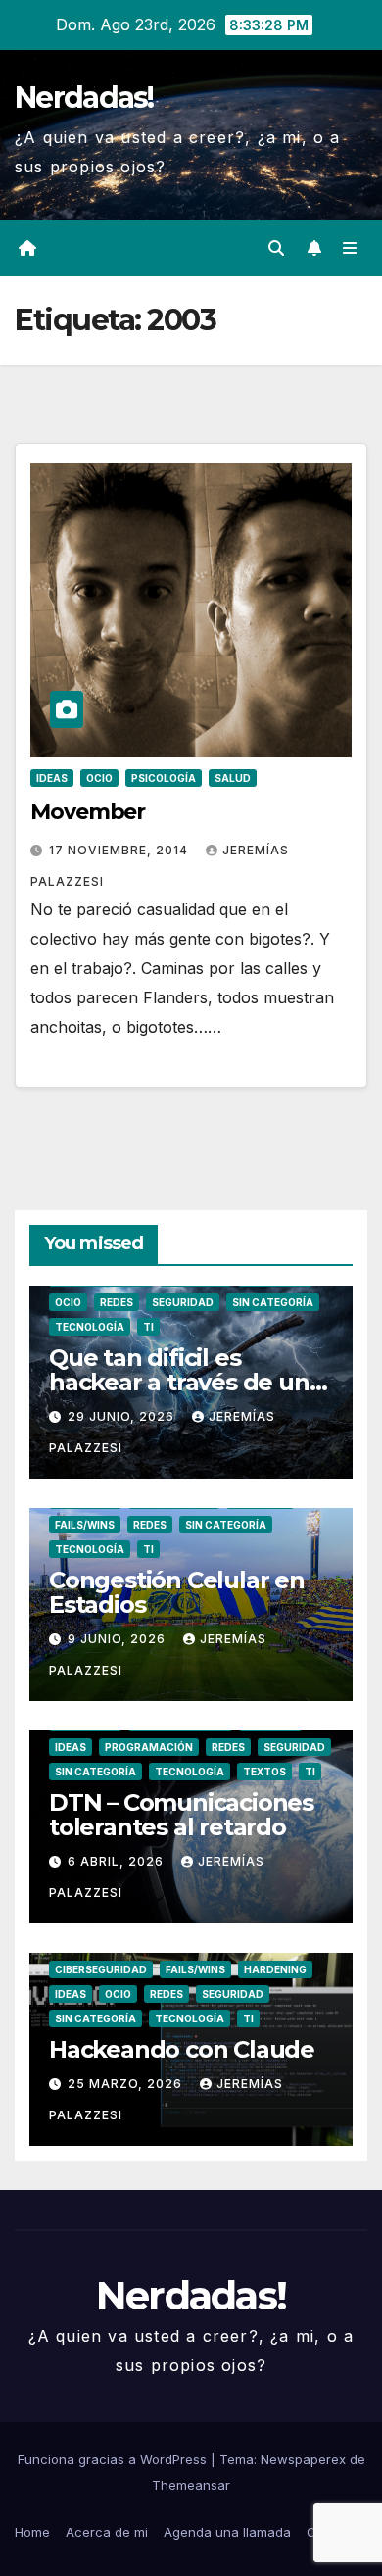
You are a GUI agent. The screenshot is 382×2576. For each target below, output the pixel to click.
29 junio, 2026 (123, 1416)
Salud (233, 778)
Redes (117, 1302)
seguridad (183, 1302)
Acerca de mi (107, 2532)
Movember (88, 812)
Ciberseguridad (101, 1969)
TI (148, 1327)
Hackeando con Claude (182, 2049)
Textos (264, 1772)
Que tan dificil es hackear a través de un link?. (179, 1382)
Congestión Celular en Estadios (177, 1592)
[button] (276, 248)
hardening (275, 1969)
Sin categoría (273, 1302)
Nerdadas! (84, 97)
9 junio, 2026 (119, 1639)
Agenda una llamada (227, 2532)
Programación (149, 1747)
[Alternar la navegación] (350, 248)
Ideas (52, 778)
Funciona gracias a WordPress (114, 2459)
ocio (99, 778)
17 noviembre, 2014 (120, 850)
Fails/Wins (85, 1525)
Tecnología (90, 1327)
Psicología (164, 778)
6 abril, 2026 (118, 1861)
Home (32, 2532)
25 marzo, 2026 (127, 2084)
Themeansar (191, 2485)
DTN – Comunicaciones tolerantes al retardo (181, 1815)
